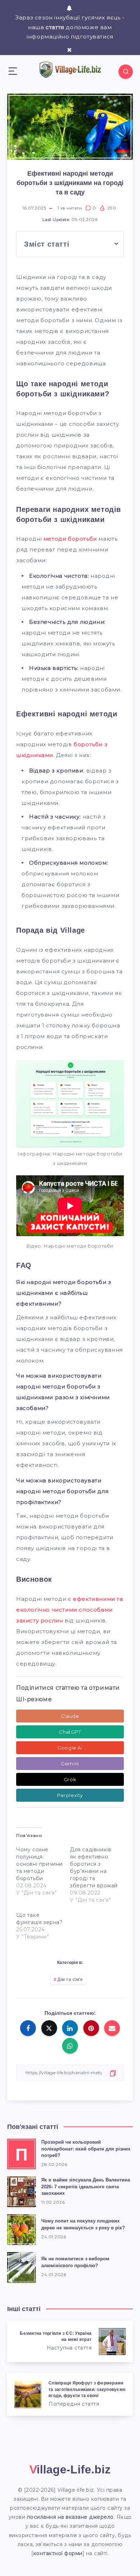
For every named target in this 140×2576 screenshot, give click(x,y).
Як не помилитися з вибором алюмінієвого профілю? (75, 2262)
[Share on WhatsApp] (70, 2046)
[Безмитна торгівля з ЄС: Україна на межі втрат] (70, 2341)
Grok (70, 1779)
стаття (55, 27)
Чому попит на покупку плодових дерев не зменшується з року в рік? (83, 2224)
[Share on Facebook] (28, 2028)
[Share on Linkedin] (70, 2028)
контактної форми (58, 2553)
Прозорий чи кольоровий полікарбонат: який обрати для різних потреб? (86, 2149)
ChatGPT (70, 1732)
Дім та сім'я (70, 1980)
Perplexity (70, 1795)
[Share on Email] (112, 2028)
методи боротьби (70, 539)
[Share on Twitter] (49, 2028)
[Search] (126, 72)
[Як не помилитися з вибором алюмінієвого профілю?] (22, 2267)
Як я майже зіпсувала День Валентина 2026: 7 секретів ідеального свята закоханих (86, 2187)
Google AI (70, 1748)
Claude (70, 1716)
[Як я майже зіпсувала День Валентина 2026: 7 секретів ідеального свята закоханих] (22, 2192)
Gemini (70, 1764)
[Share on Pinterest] (91, 2028)
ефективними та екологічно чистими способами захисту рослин (70, 1610)
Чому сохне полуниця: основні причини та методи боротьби (39, 1864)
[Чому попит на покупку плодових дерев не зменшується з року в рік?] (22, 2230)
